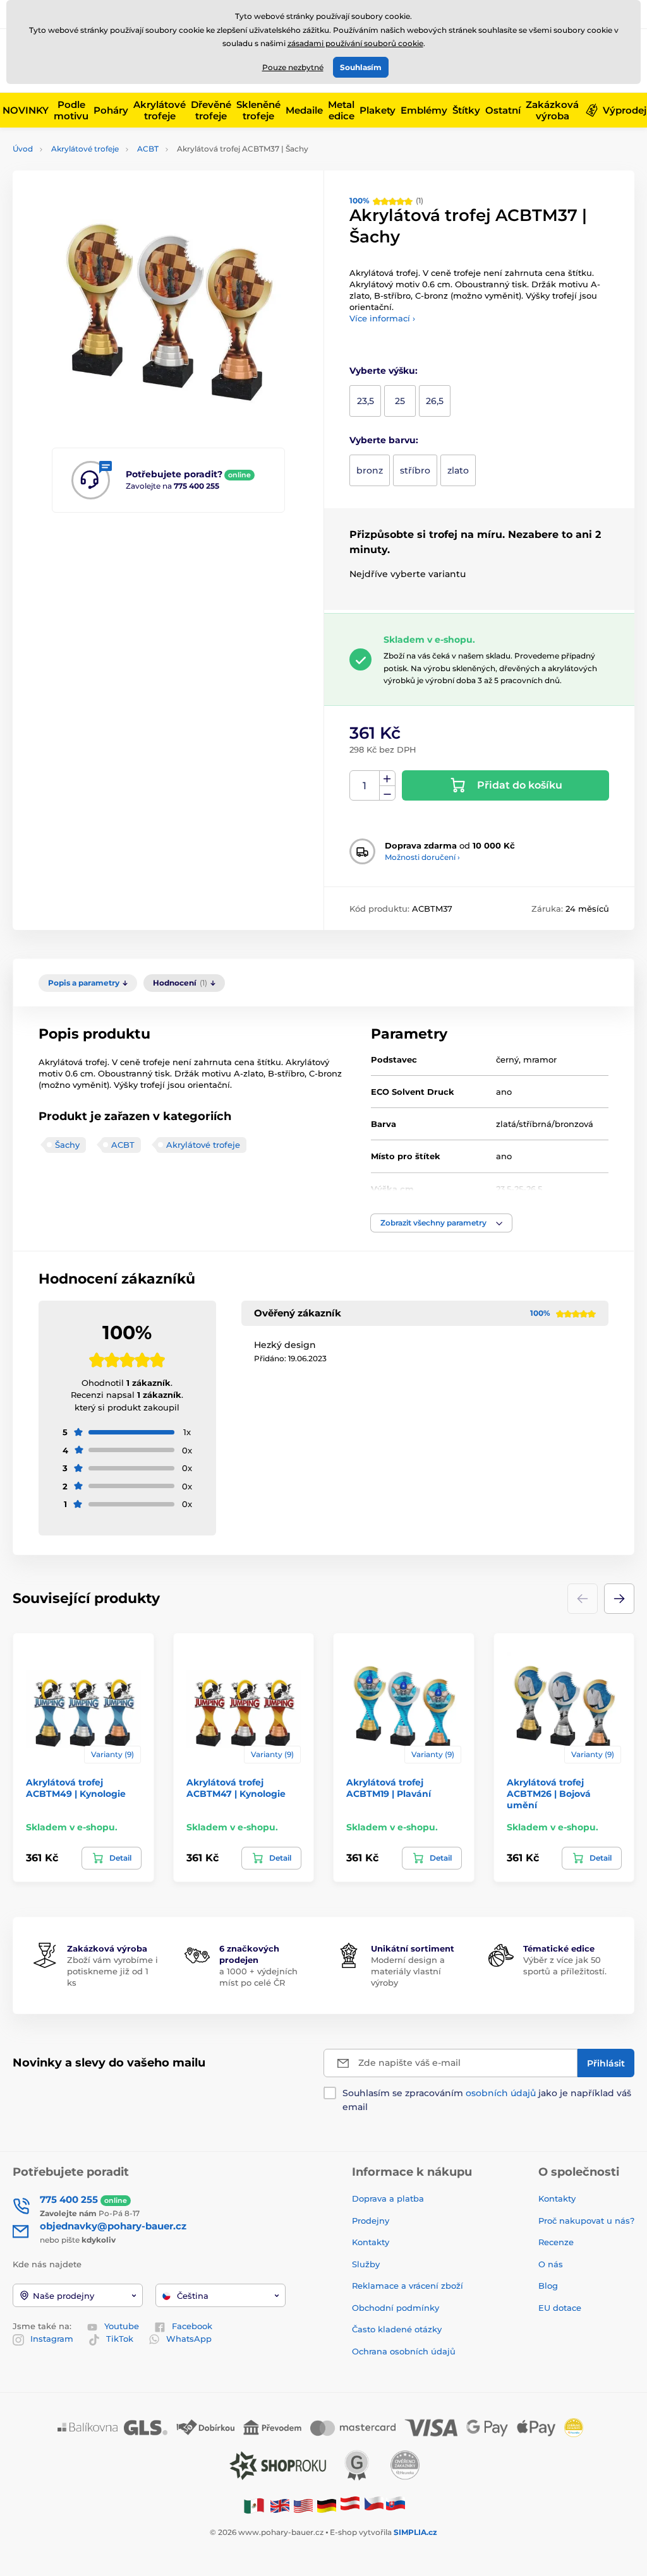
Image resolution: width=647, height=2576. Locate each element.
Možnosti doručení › (422, 857)
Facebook (192, 2326)
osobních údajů (501, 2093)
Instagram (52, 2339)
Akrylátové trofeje (85, 149)
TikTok (120, 2339)
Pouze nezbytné (293, 67)
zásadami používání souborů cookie (355, 43)
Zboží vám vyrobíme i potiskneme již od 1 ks (112, 1971)
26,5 (435, 401)
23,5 (366, 401)
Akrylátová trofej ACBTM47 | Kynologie (236, 1788)
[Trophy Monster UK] (280, 2505)
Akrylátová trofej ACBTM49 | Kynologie (76, 1788)
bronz (370, 470)
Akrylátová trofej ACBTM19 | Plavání (389, 1788)
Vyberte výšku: (384, 371)
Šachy (67, 1145)
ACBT (148, 149)
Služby (366, 2264)
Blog (548, 2286)
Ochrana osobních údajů (404, 2351)
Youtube (122, 2326)
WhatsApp (189, 2339)
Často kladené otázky (397, 2329)
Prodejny (371, 2221)
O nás (551, 2264)
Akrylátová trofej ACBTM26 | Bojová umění (549, 1794)
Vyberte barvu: (384, 440)
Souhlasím (361, 67)
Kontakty (371, 2242)
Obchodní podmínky (396, 2308)
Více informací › (382, 318)
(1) (386, 200)
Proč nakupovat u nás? (586, 2221)
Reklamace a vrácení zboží (409, 2286)
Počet (365, 786)
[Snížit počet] (387, 793)
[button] (441, 1223)
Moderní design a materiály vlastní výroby (408, 1971)
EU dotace (560, 2308)
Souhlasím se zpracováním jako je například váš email (487, 2100)
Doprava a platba (388, 2198)
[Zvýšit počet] (387, 778)
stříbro (415, 470)
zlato (458, 470)
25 (400, 401)
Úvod (23, 149)
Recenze (556, 2242)
